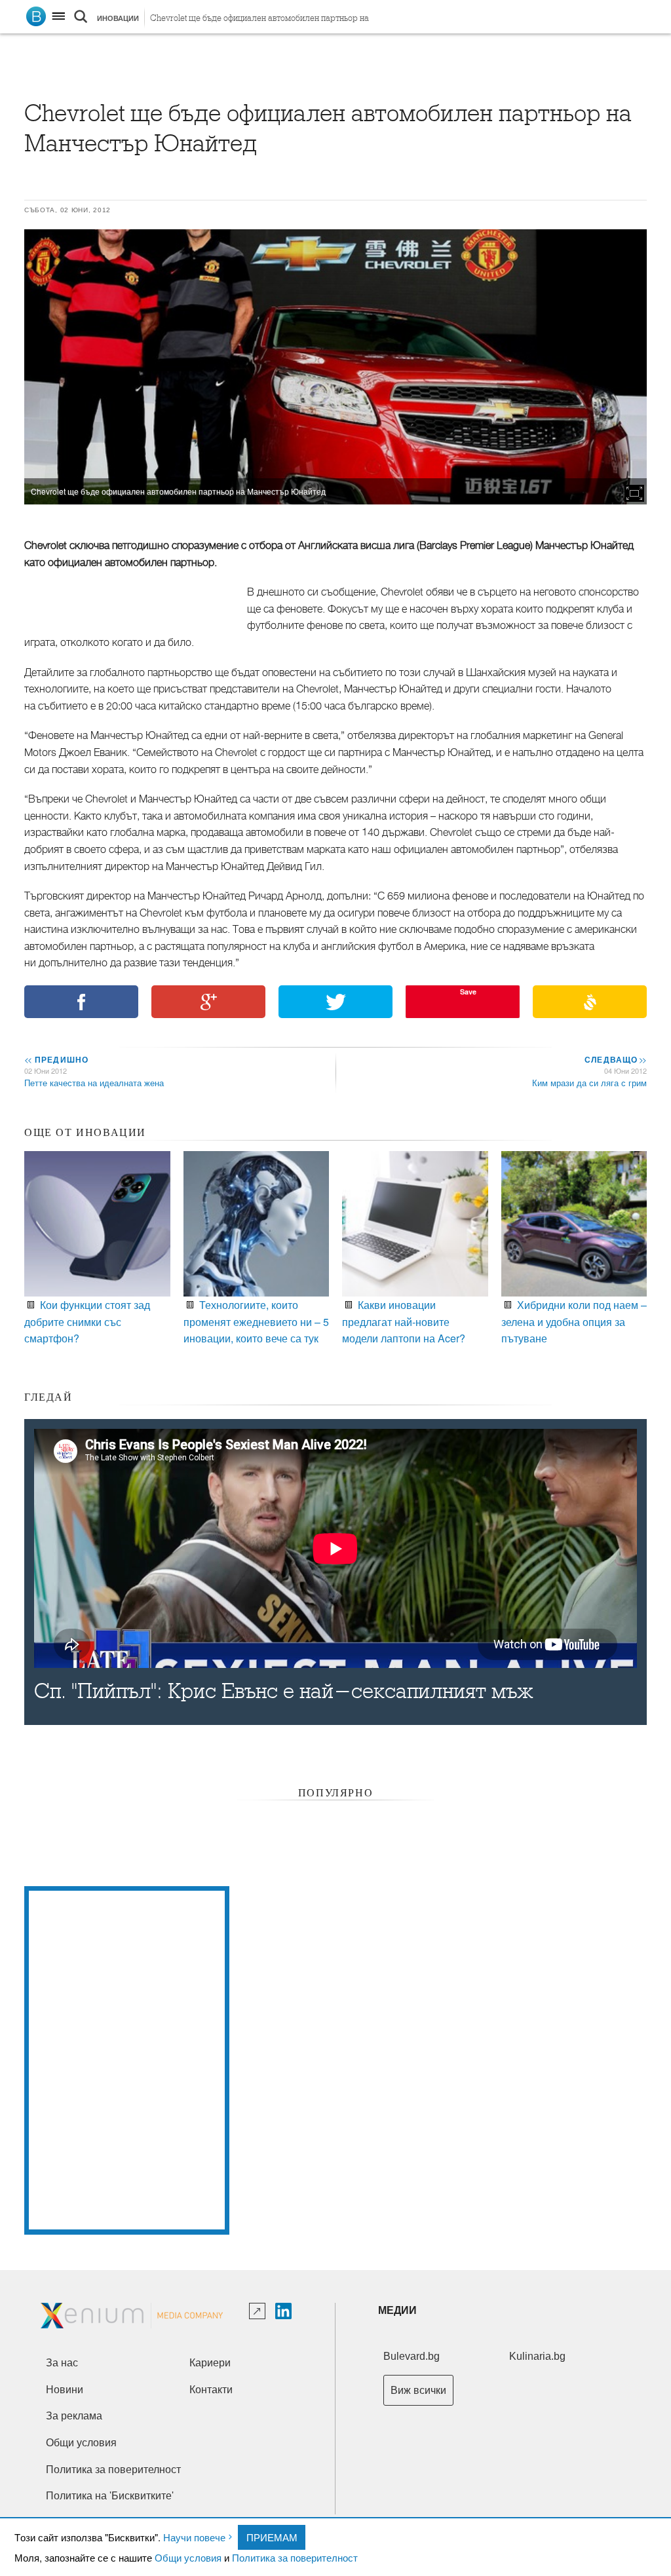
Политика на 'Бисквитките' (110, 2496)
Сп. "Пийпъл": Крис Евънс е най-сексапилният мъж (284, 1691)
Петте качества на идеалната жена (94, 1083)
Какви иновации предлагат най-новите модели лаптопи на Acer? (404, 1321)
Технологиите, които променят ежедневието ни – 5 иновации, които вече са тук (256, 1321)
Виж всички (418, 2390)
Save (468, 992)
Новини (65, 2390)
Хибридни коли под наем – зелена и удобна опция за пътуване (574, 1321)
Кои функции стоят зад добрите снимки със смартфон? (87, 1321)
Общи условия (188, 2557)
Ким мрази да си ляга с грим (589, 1083)
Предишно (56, 1059)
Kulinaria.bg (537, 2356)
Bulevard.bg (412, 2356)
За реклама (74, 2416)
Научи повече (194, 2537)
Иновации (118, 18)
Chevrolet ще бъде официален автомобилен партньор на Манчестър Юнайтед (259, 21)
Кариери (210, 2363)
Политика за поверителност (295, 2557)
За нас (62, 2363)
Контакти (211, 2390)
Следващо (615, 1059)
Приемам (272, 2537)
